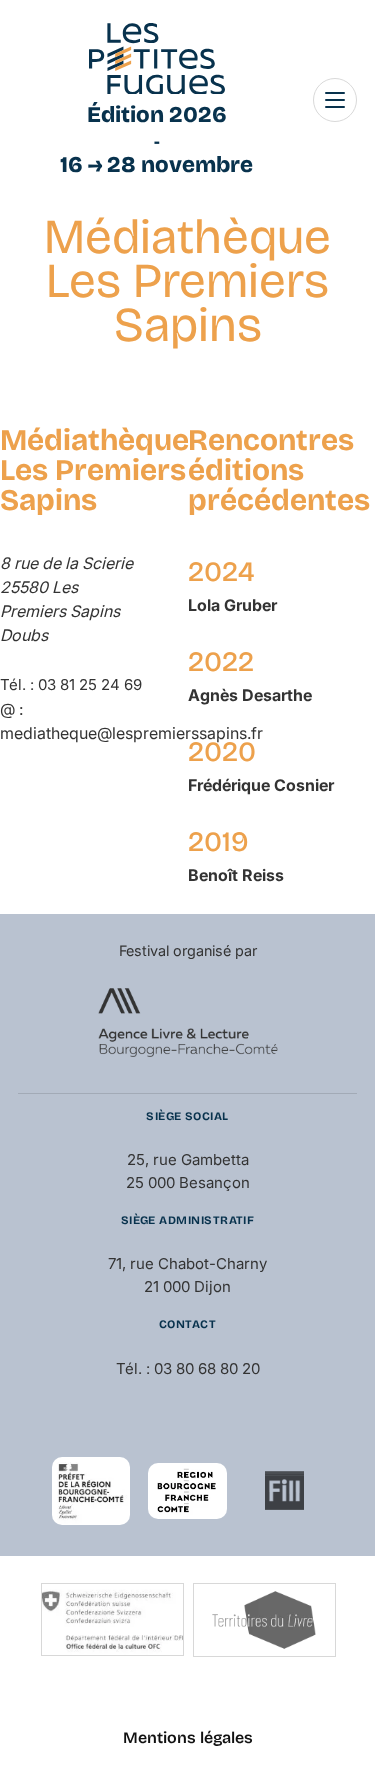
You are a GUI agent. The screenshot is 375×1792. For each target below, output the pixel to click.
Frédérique (261, 785)
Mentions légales (188, 1737)
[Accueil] (157, 59)
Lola (232, 605)
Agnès (250, 695)
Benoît (236, 875)
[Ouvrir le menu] (335, 100)
